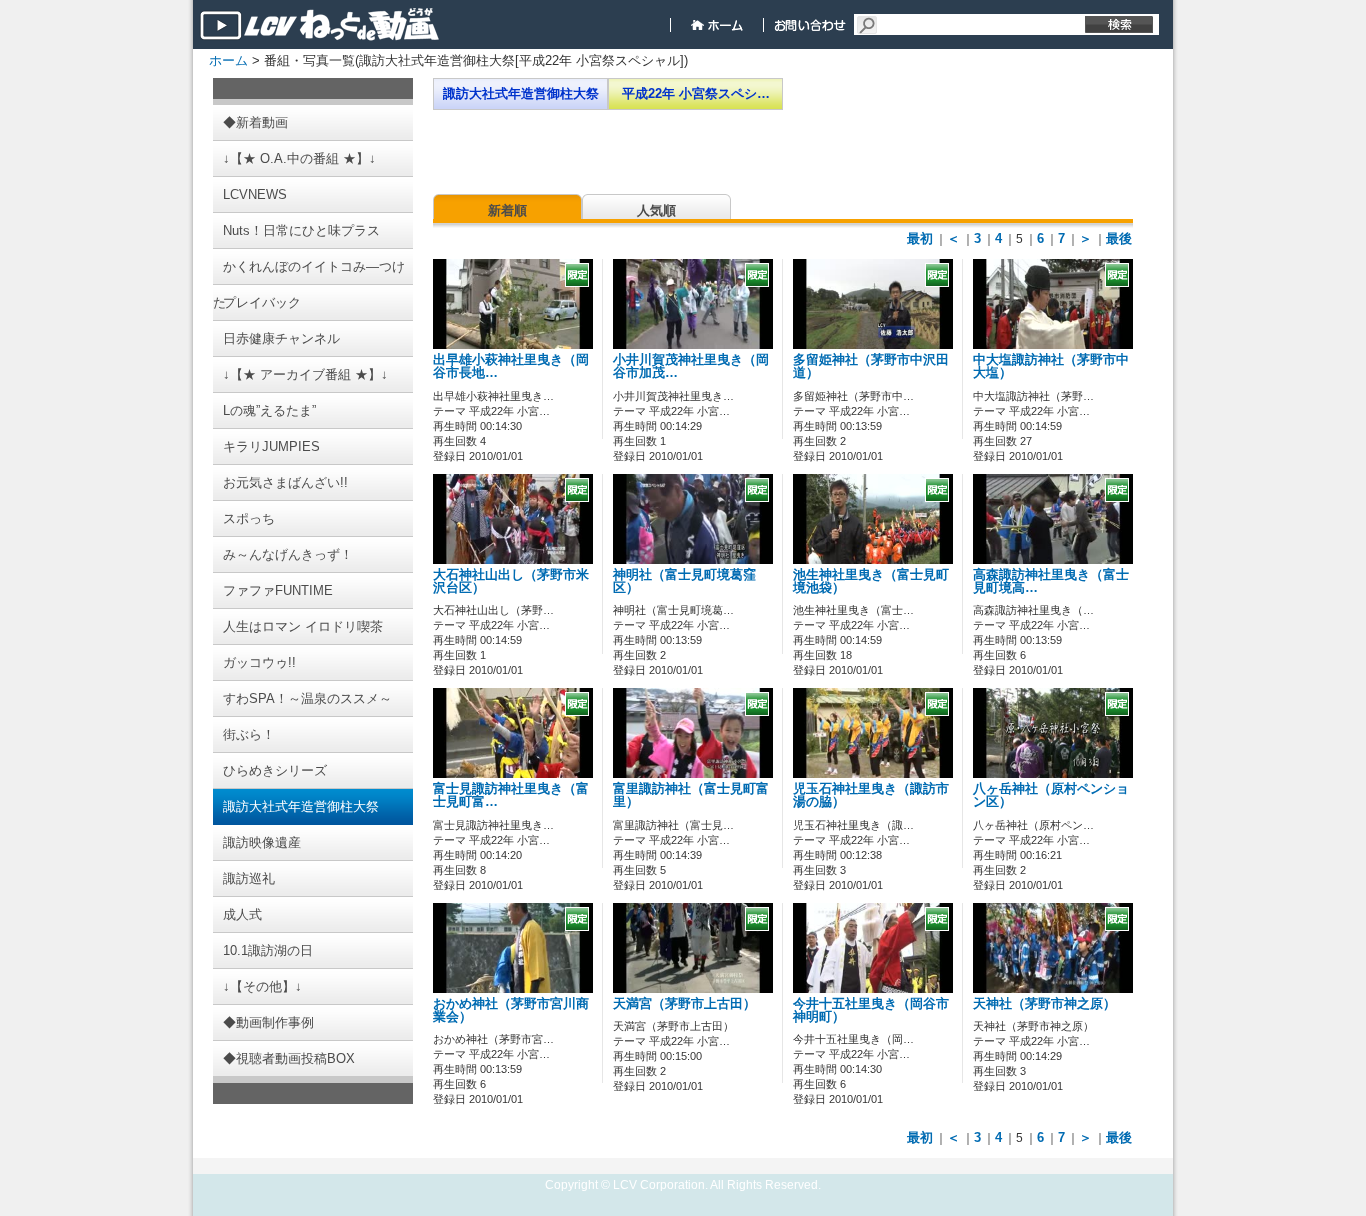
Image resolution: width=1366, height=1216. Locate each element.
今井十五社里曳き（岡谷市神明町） (871, 1010)
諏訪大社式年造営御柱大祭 (521, 93)
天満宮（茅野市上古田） (684, 1004)
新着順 (507, 210)
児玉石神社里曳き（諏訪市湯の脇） (871, 795)
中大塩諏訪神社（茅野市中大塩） (1051, 366)
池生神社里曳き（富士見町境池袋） (871, 581)
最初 (920, 238)
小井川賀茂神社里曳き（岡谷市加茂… (691, 366)
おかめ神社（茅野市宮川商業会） (511, 1010)
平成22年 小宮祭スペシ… (696, 93)
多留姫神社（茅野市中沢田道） (871, 366)
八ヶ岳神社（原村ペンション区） (1051, 795)
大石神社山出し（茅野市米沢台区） (511, 581)
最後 (1119, 238)
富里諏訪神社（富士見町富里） (691, 795)
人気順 (656, 210)
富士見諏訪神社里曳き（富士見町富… (511, 795)
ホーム (228, 60)
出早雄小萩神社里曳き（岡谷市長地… (511, 366)
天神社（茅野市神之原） (1044, 1004)
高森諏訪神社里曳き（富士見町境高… (1051, 581)
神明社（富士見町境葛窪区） (684, 581)
